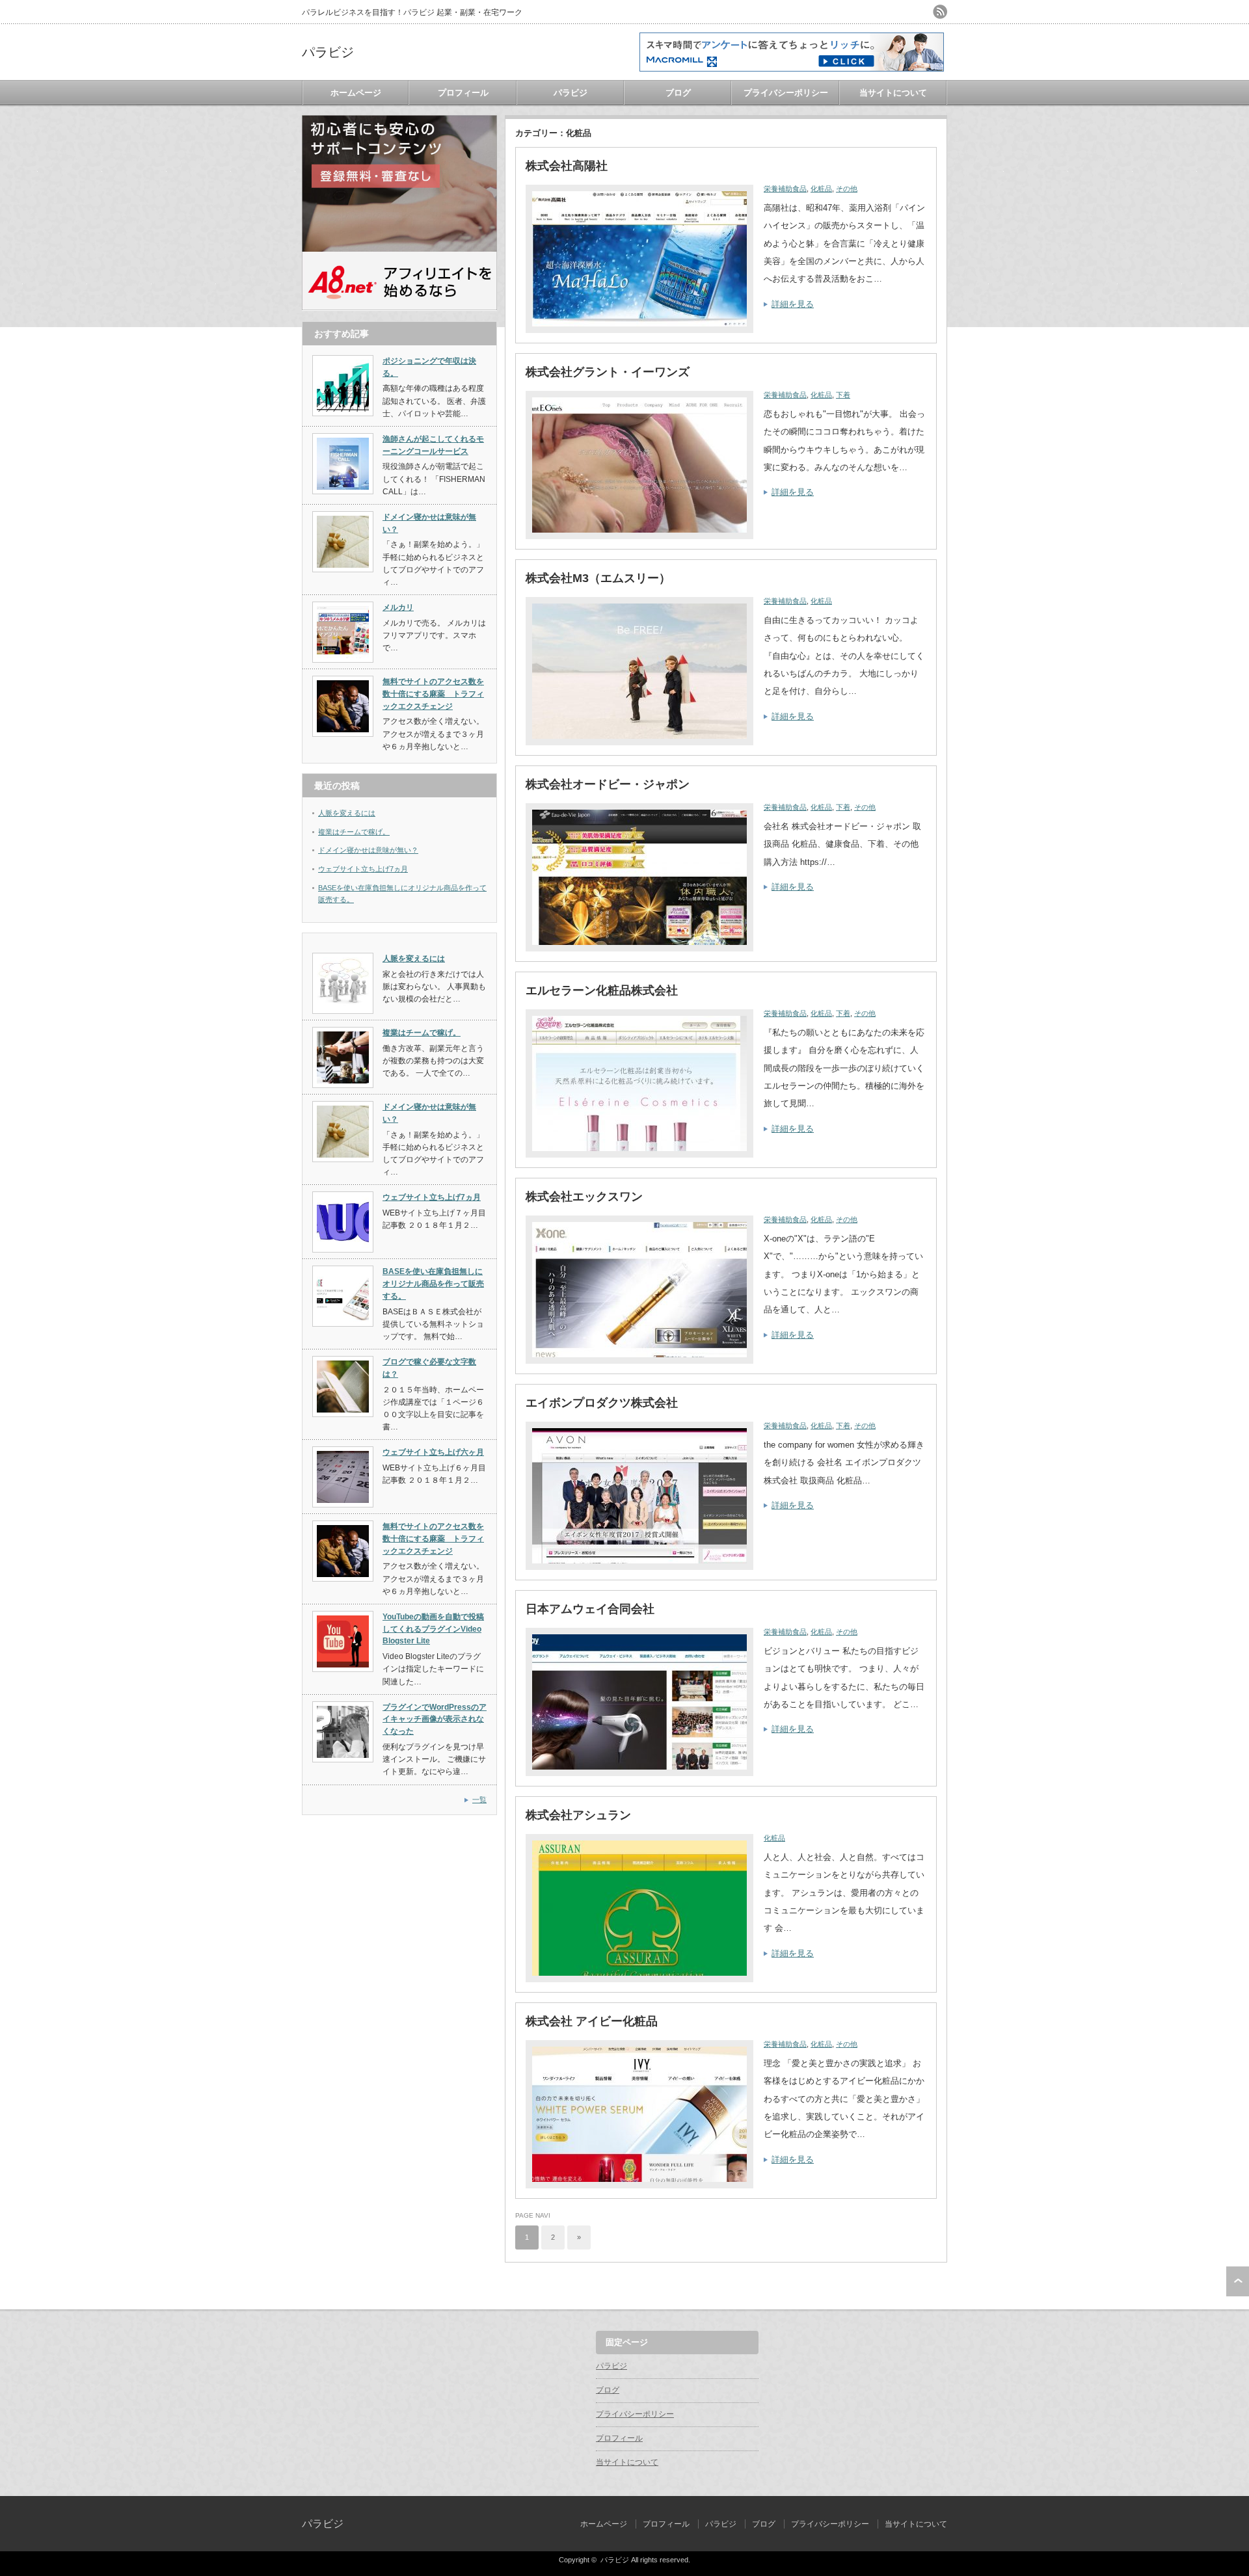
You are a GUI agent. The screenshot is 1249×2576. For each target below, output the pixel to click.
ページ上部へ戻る (1238, 2281)
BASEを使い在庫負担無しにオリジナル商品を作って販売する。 (433, 1283)
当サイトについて (893, 93)
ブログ (678, 93)
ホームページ (356, 93)
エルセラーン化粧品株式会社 (602, 990)
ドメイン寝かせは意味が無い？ (368, 850)
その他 (847, 189)
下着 (843, 395)
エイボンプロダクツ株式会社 (602, 1403)
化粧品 (821, 189)
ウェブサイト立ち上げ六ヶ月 (433, 1452)
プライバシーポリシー (786, 93)
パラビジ (328, 52)
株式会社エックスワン (584, 1197)
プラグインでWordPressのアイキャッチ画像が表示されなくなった (435, 1719)
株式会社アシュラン (578, 1815)
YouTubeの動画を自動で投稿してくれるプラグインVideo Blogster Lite (433, 1629)
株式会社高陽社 (567, 166)
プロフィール (463, 93)
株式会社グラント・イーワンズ (608, 372)
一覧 (479, 1799)
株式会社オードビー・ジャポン (608, 784)
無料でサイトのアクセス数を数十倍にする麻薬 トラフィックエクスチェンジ (433, 694)
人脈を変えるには (347, 813)
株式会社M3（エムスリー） (598, 578)
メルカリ (398, 607)
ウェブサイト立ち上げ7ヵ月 (363, 869)
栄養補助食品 (785, 189)
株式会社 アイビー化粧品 (592, 2021)
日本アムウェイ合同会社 (590, 1609)
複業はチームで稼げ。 (354, 832)
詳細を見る (793, 304)
